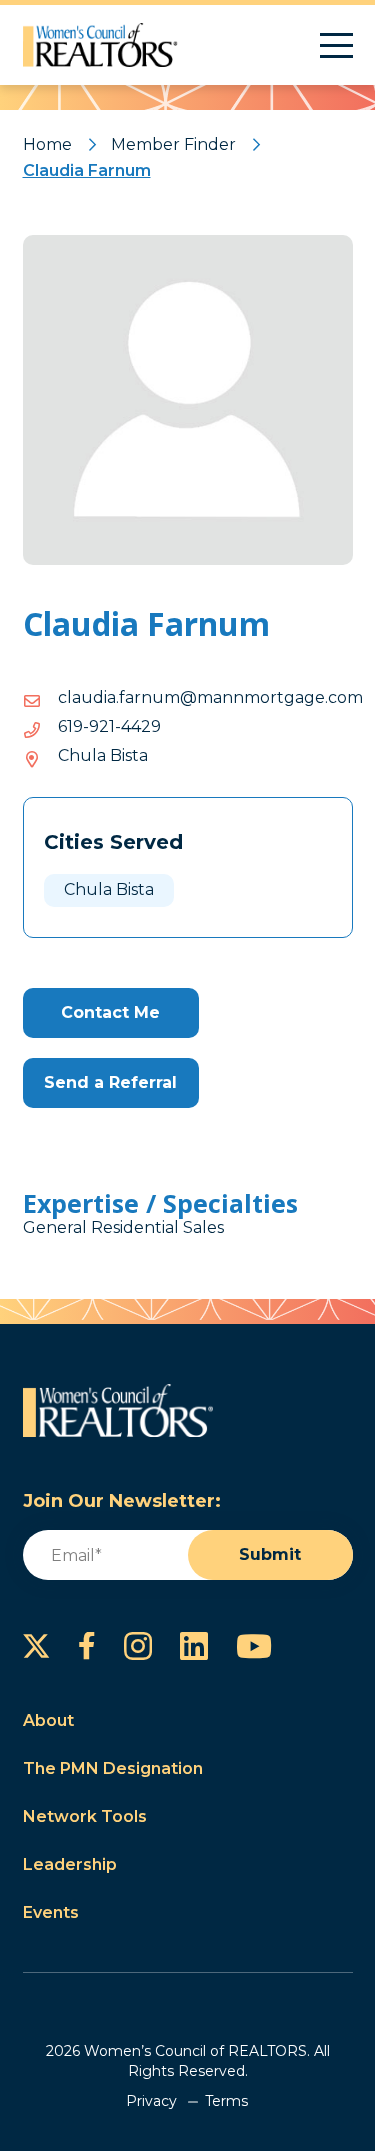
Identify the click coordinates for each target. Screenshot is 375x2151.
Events (51, 1912)
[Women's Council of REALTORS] (100, 45)
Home (47, 144)
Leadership (70, 1864)
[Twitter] (36, 1646)
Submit (270, 1554)
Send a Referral (110, 1082)
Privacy (151, 2101)
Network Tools (85, 1816)
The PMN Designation (113, 1768)
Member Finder (173, 144)
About (48, 1720)
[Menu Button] (336, 45)
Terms (226, 2101)
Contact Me (110, 1012)
